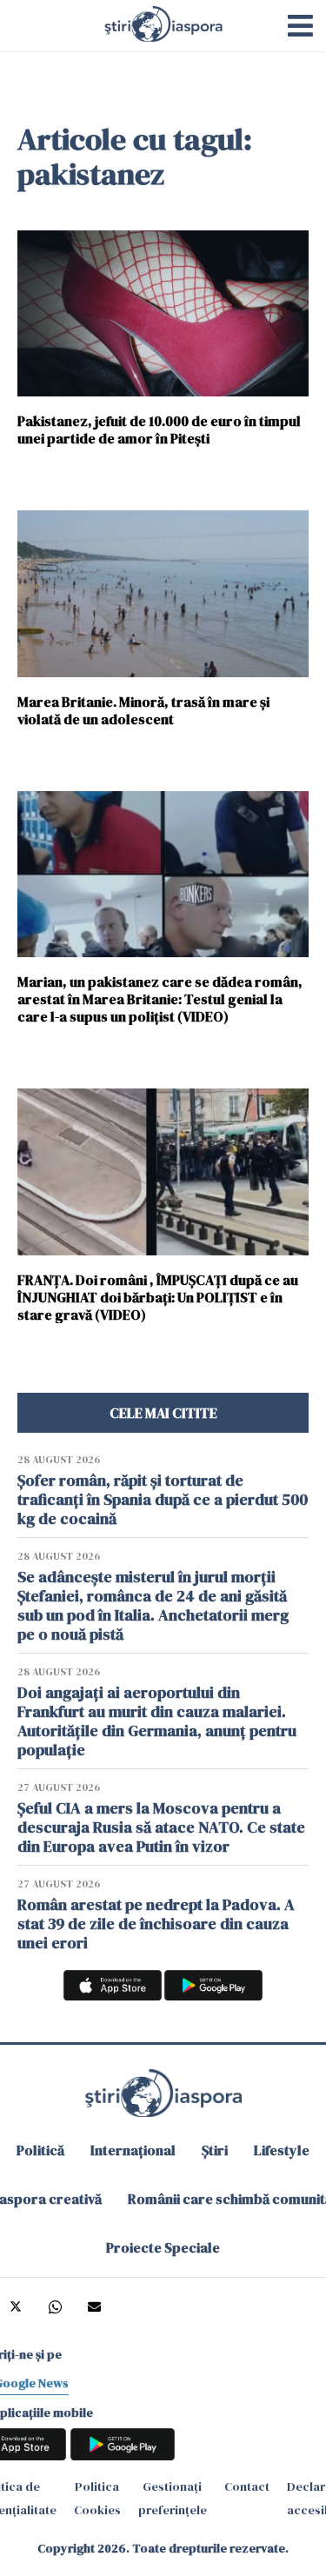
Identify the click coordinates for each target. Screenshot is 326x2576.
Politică (40, 2150)
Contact (247, 2486)
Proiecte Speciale (163, 2247)
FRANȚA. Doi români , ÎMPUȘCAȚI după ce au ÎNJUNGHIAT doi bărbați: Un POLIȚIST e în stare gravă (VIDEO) (158, 1297)
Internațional (133, 2150)
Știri (215, 2150)
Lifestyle (282, 2150)
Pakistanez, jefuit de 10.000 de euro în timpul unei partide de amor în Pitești (159, 429)
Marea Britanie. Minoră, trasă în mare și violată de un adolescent (143, 710)
